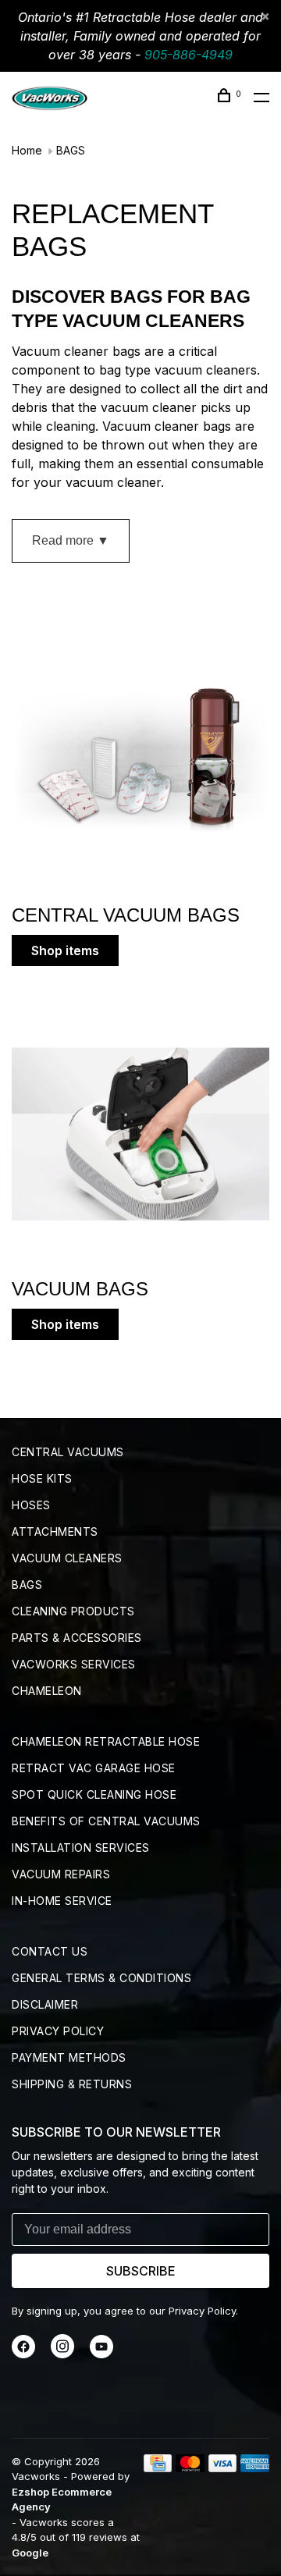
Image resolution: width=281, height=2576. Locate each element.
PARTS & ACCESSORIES (77, 1638)
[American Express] (255, 2468)
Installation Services (81, 1848)
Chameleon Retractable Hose (106, 1741)
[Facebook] (23, 2354)
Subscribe (141, 2271)
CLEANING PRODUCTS (73, 1611)
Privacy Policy (58, 2031)
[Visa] (223, 2468)
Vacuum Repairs (61, 1874)
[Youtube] (101, 2354)
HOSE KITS (42, 1478)
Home (27, 150)
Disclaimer (45, 2004)
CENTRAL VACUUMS (68, 1452)
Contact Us (50, 1951)
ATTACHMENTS (55, 1531)
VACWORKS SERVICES (74, 1664)
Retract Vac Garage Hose (94, 1768)
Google (30, 2553)
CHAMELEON (47, 1691)
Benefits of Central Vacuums (106, 1821)
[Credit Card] (158, 2468)
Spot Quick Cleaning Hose (94, 1794)
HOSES (31, 1505)
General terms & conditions (101, 1978)
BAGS (71, 150)
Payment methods (69, 2057)
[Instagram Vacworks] (62, 2354)
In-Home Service (62, 1901)
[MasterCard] (190, 2468)
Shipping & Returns (72, 2084)
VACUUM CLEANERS (67, 1558)
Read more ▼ (71, 540)
